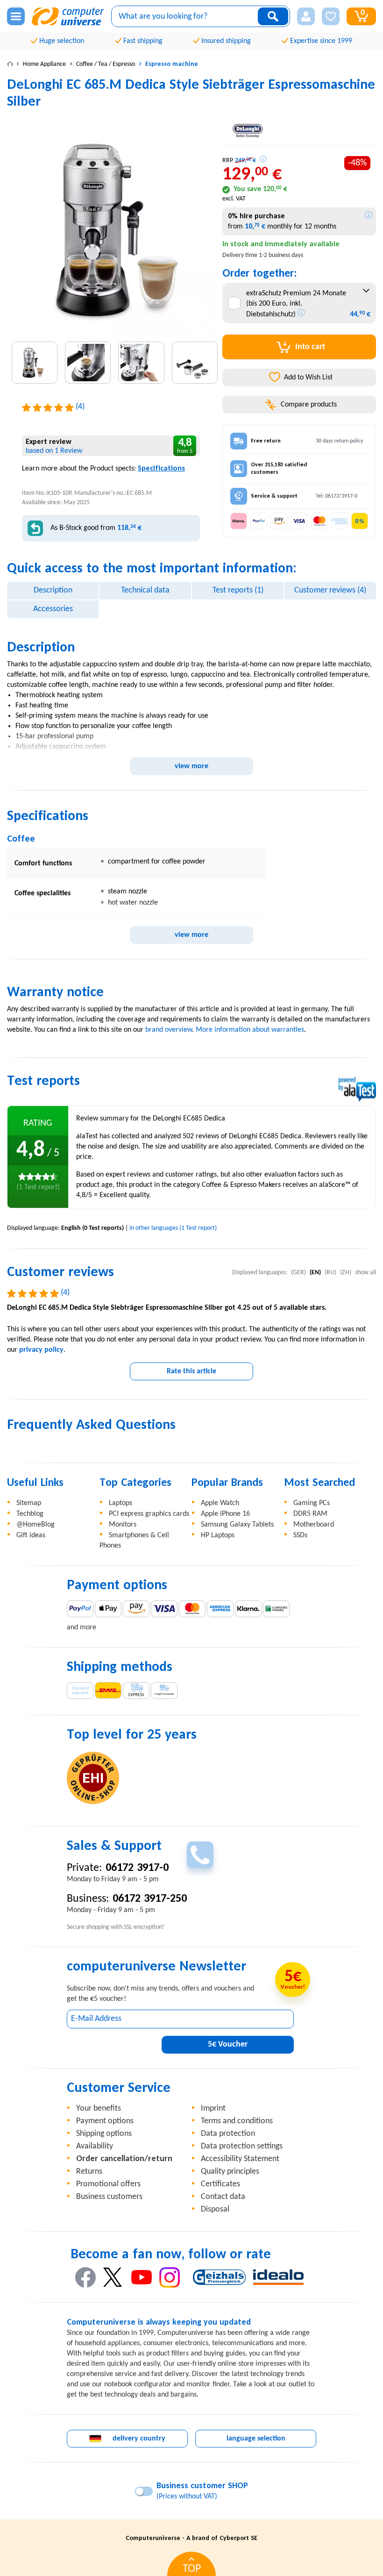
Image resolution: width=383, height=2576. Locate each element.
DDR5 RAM (310, 1514)
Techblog (30, 1514)
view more (191, 766)
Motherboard (314, 1525)
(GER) (298, 1273)
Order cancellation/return (124, 2159)
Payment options (105, 2121)
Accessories (53, 609)
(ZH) (346, 1273)
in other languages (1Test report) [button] (173, 1228)
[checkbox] (234, 303)
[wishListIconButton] (331, 16)
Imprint (213, 2109)
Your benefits (99, 2109)
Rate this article (191, 1371)
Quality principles (230, 2172)
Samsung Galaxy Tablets (237, 1525)
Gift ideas (31, 1535)
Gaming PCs (312, 1503)
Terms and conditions (237, 2121)
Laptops (121, 1503)
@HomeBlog (35, 1525)
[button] (306, 16)
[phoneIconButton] (200, 1855)
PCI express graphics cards (149, 1514)
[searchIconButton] (273, 16)
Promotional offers (108, 2184)
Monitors (123, 1525)
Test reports (238, 590)
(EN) (315, 1273)
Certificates (220, 2184)
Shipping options (104, 2134)
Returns (89, 2172)
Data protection (228, 2134)
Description (53, 590)
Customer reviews (330, 590)
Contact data (223, 2197)
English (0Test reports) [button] (92, 1228)
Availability (95, 2146)
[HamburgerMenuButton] (16, 16)
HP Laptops (218, 1535)
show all (365, 1273)
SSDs (300, 1535)
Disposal (215, 2209)
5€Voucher (228, 2044)
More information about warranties (250, 1030)
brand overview (169, 1030)
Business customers (109, 2197)
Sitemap (29, 1503)
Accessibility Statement (240, 2159)
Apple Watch (220, 1503)
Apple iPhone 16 (225, 1514)
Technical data (145, 590)
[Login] (306, 16)
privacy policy (41, 1350)
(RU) (330, 1273)
